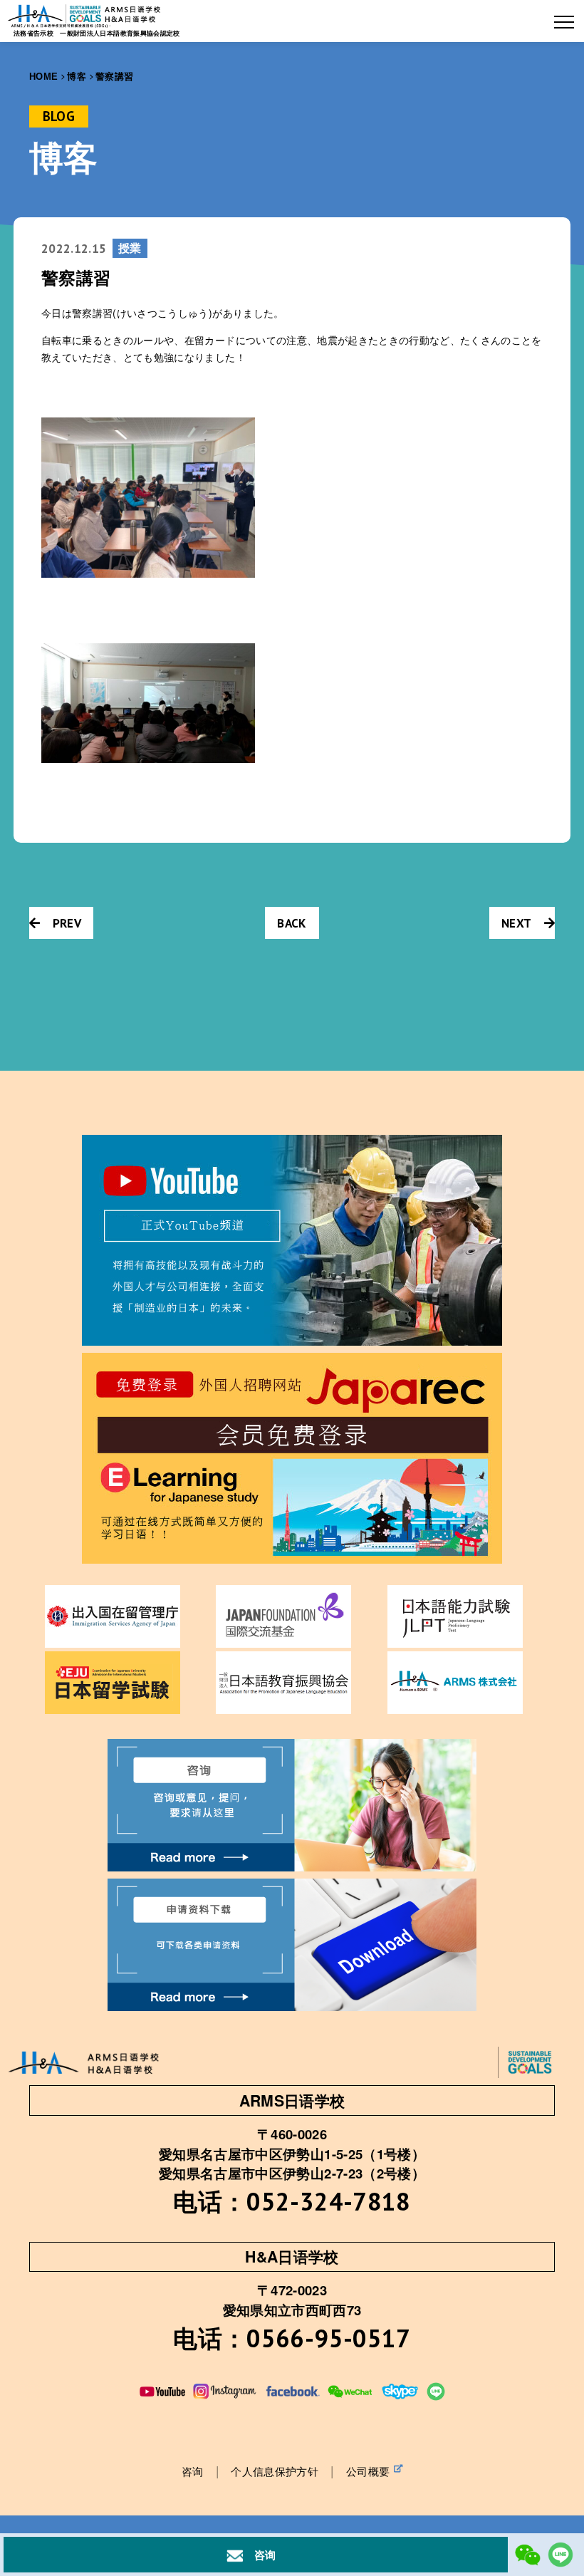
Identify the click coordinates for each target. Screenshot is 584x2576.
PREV (67, 923)
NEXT (516, 923)
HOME (43, 77)
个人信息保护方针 (275, 2471)
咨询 (193, 2471)
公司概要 (368, 2471)
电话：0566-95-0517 (292, 2338)
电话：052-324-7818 (292, 2201)
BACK (292, 923)
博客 (77, 77)
